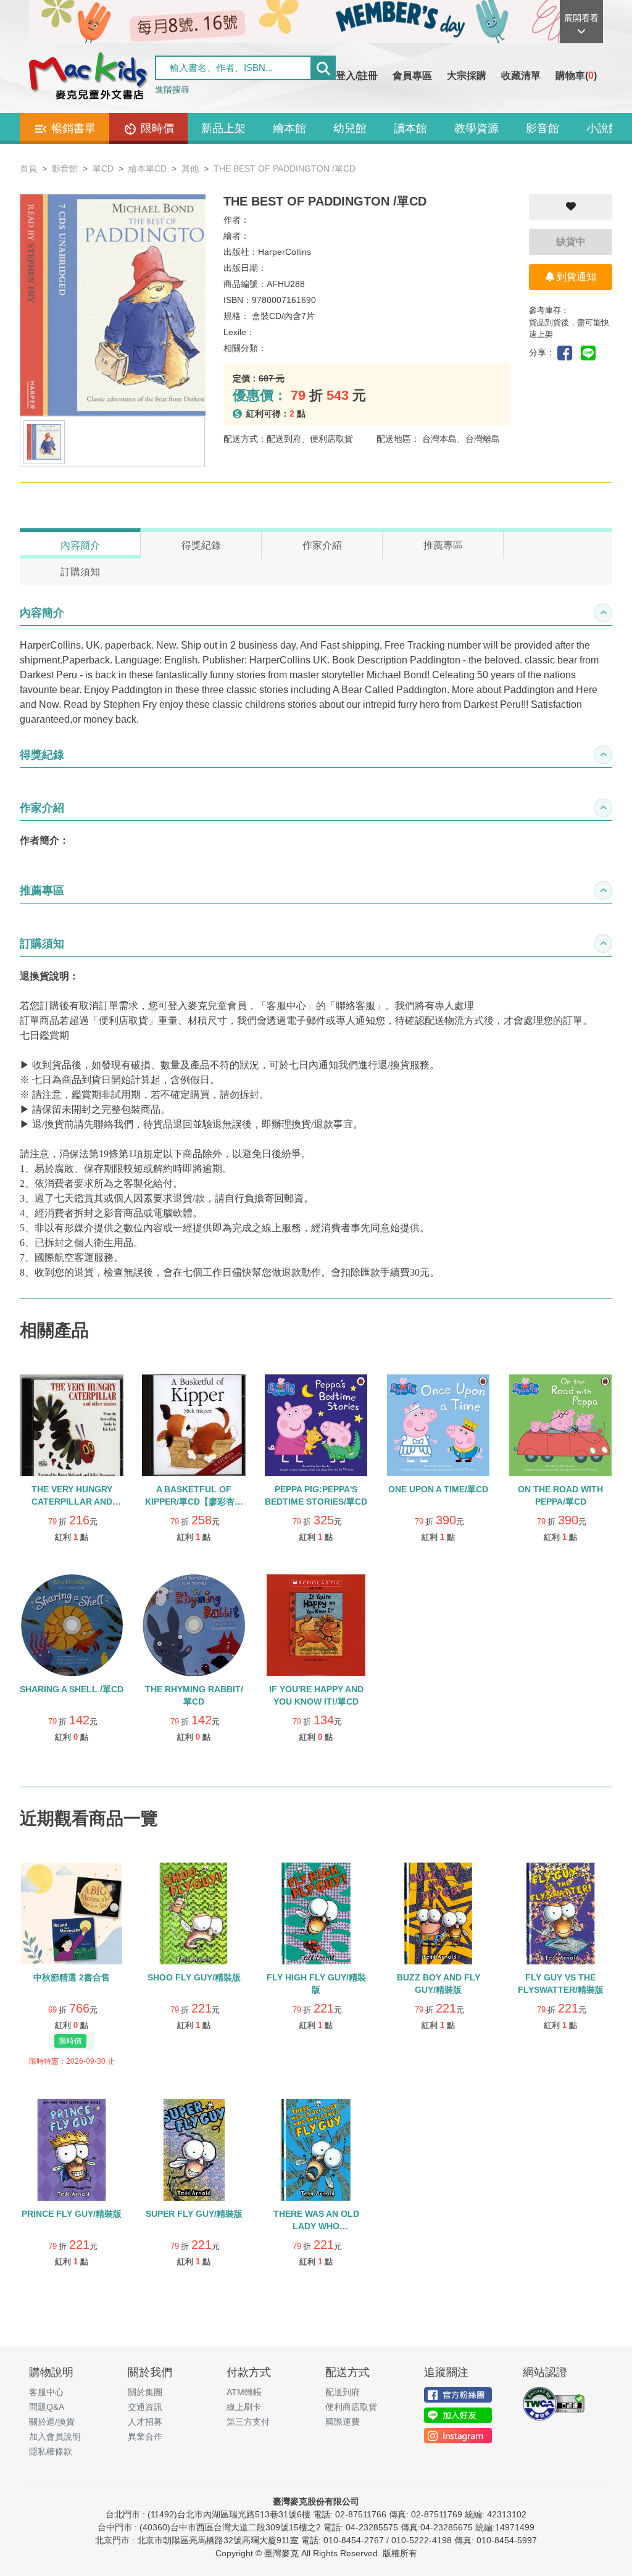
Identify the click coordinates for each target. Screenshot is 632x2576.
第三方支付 (248, 2422)
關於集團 (145, 2392)
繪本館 (289, 128)
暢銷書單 (72, 128)
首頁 (28, 168)
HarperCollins (285, 252)
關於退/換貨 (52, 2422)
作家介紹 (322, 545)
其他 (190, 168)
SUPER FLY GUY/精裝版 (194, 2214)
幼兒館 (350, 128)
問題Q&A (47, 2407)
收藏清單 (521, 76)
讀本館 (410, 128)
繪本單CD (148, 168)
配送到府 (343, 2392)
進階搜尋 (172, 89)
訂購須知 (80, 572)
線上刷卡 (244, 2407)
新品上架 (223, 128)
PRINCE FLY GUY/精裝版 (72, 2214)
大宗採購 (467, 76)
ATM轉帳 (244, 2392)
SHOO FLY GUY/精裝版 (194, 1977)
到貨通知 (575, 277)
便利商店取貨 (351, 2407)
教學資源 (476, 128)
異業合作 (145, 2437)
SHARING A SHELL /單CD (72, 1689)
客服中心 (46, 2392)
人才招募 (145, 2422)
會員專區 (412, 76)
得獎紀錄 (201, 545)
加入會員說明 (55, 2437)
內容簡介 (80, 545)
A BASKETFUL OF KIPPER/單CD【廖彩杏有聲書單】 (194, 1502)
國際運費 (343, 2422)
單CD (103, 168)
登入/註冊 (357, 76)
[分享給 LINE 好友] (591, 352)
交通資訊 (145, 2407)
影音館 (543, 128)
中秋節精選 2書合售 (72, 1977)
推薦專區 (443, 545)
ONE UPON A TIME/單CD (438, 1489)
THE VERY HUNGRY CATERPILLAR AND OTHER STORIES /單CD (72, 1502)
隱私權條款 (51, 2451)
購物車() (576, 76)
